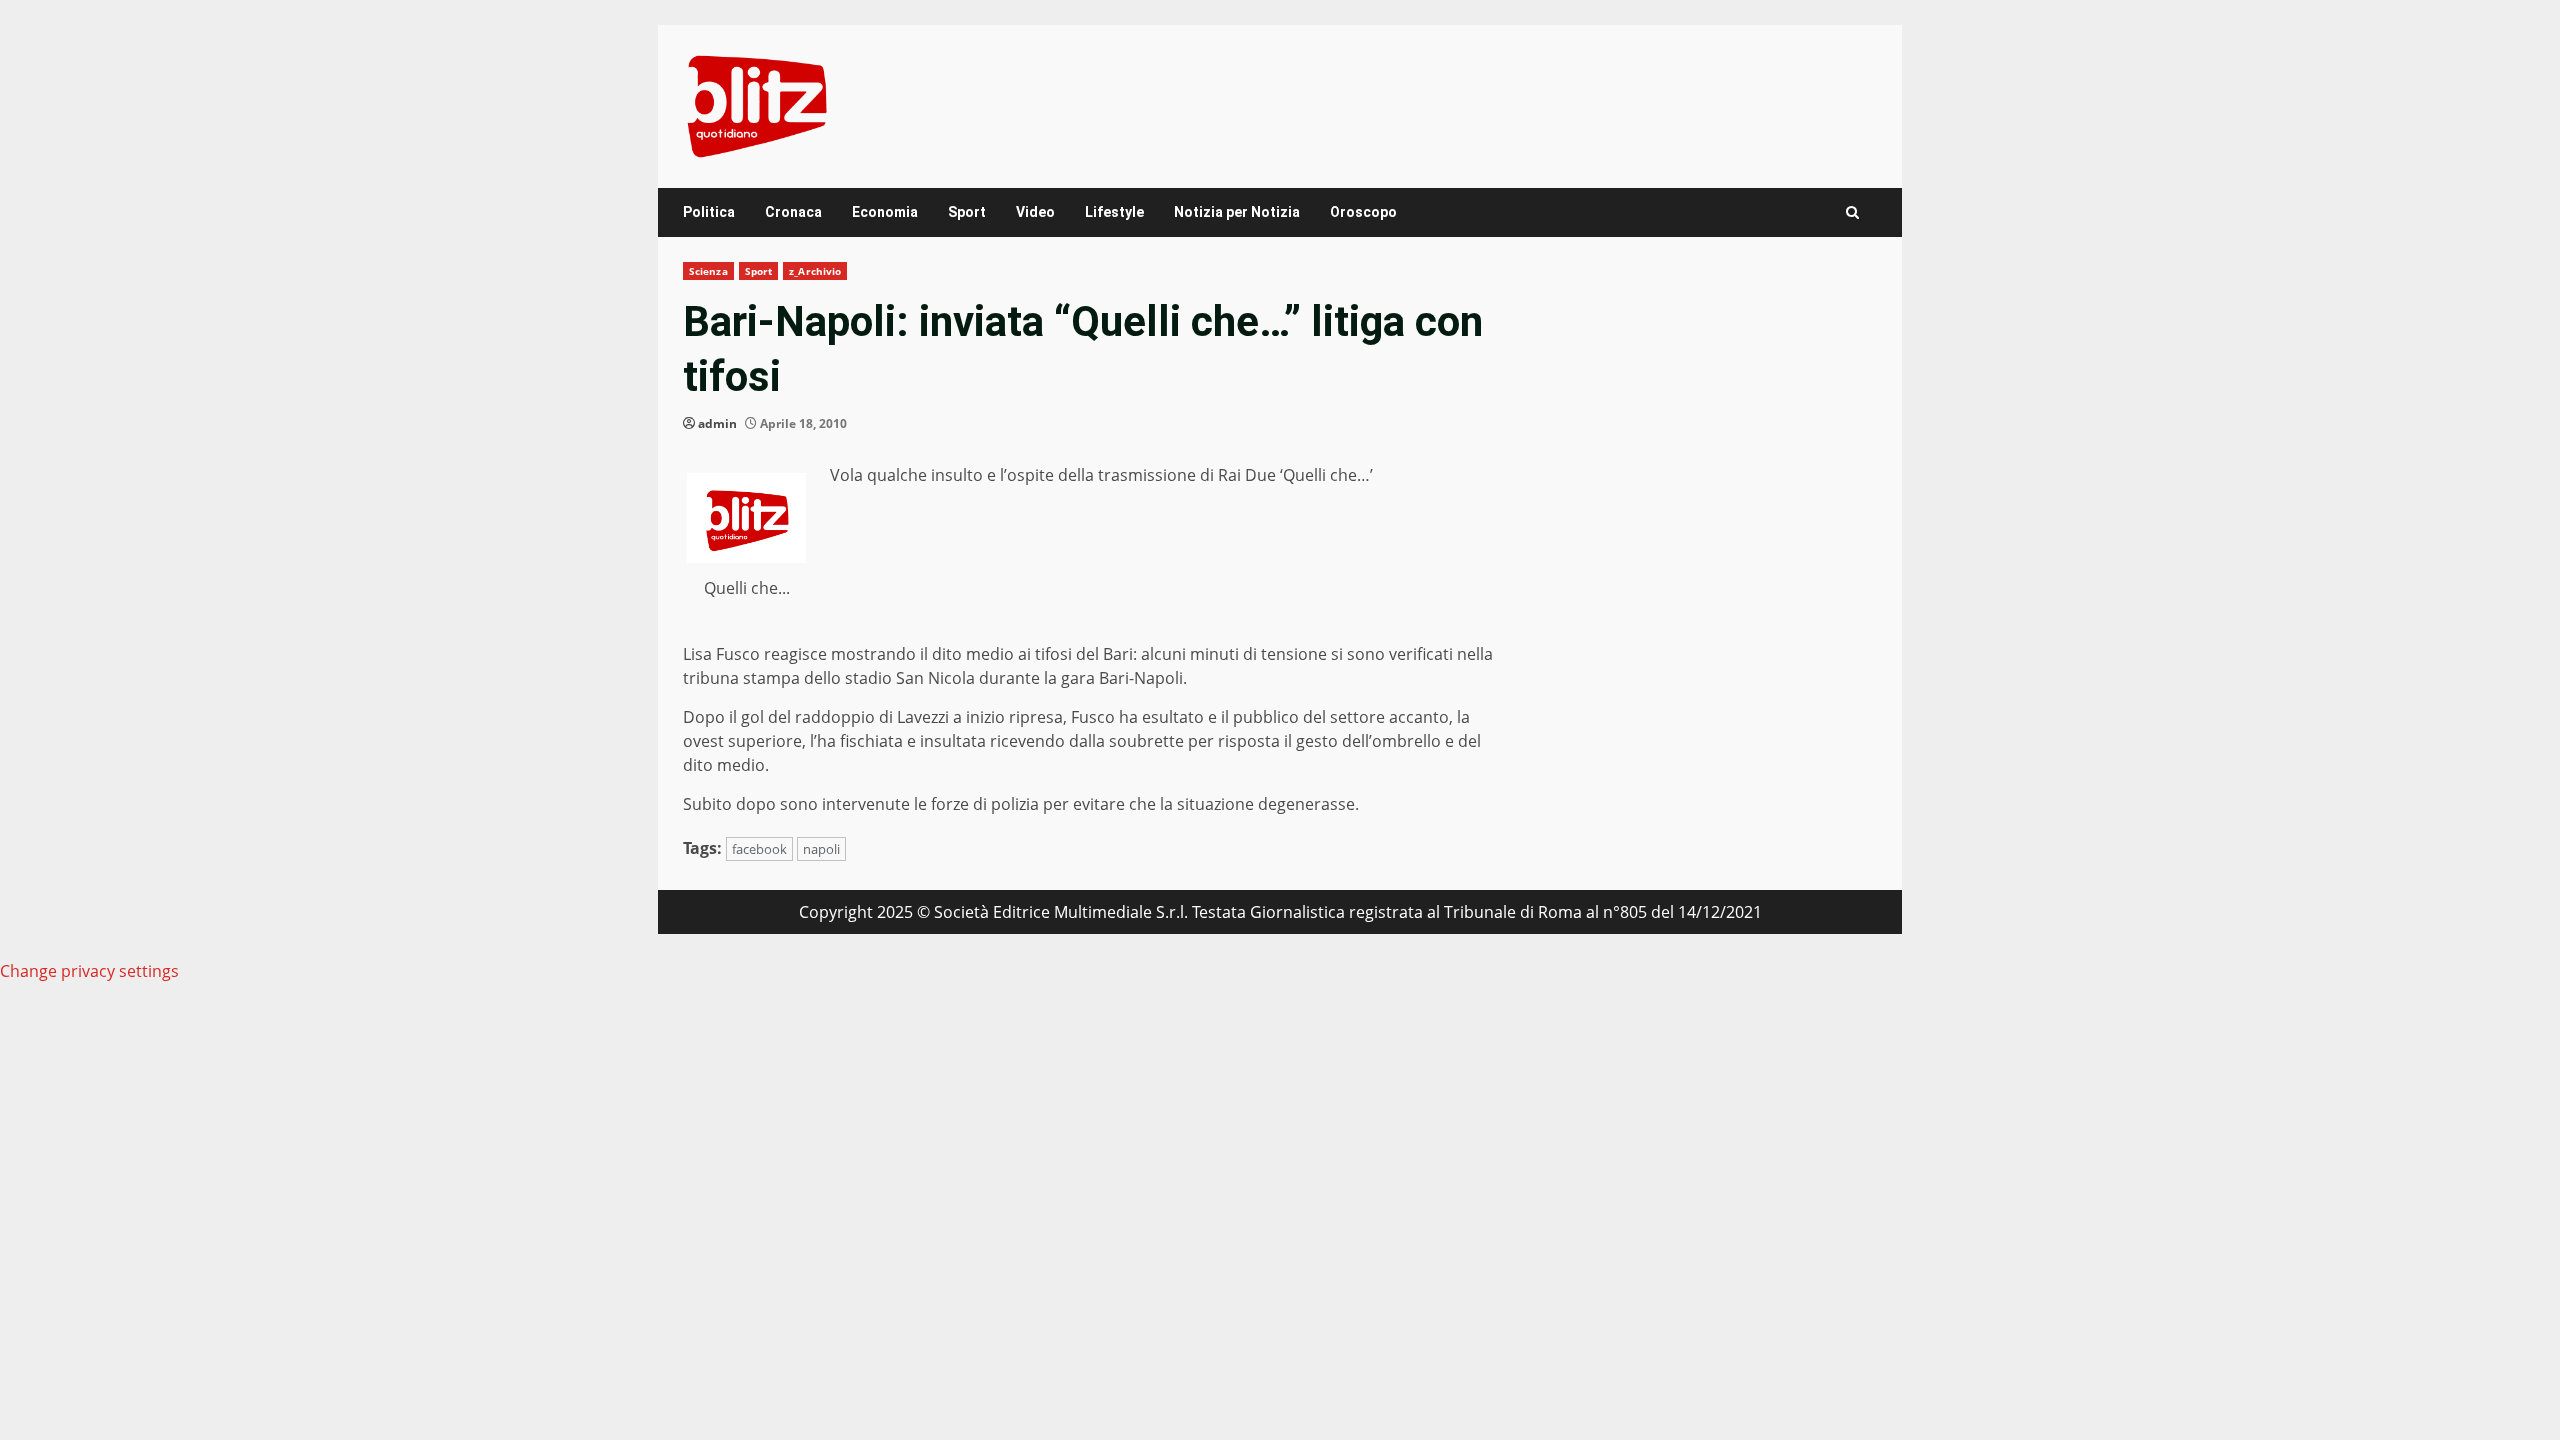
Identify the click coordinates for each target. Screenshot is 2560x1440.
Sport (967, 212)
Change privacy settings (89, 971)
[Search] (1852, 212)
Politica (709, 212)
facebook (759, 849)
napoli (821, 849)
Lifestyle (1114, 212)
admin (717, 423)
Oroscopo (1363, 212)
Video (1035, 212)
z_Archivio (815, 271)
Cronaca (793, 212)
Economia (885, 212)
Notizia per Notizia (1237, 212)
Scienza (708, 271)
